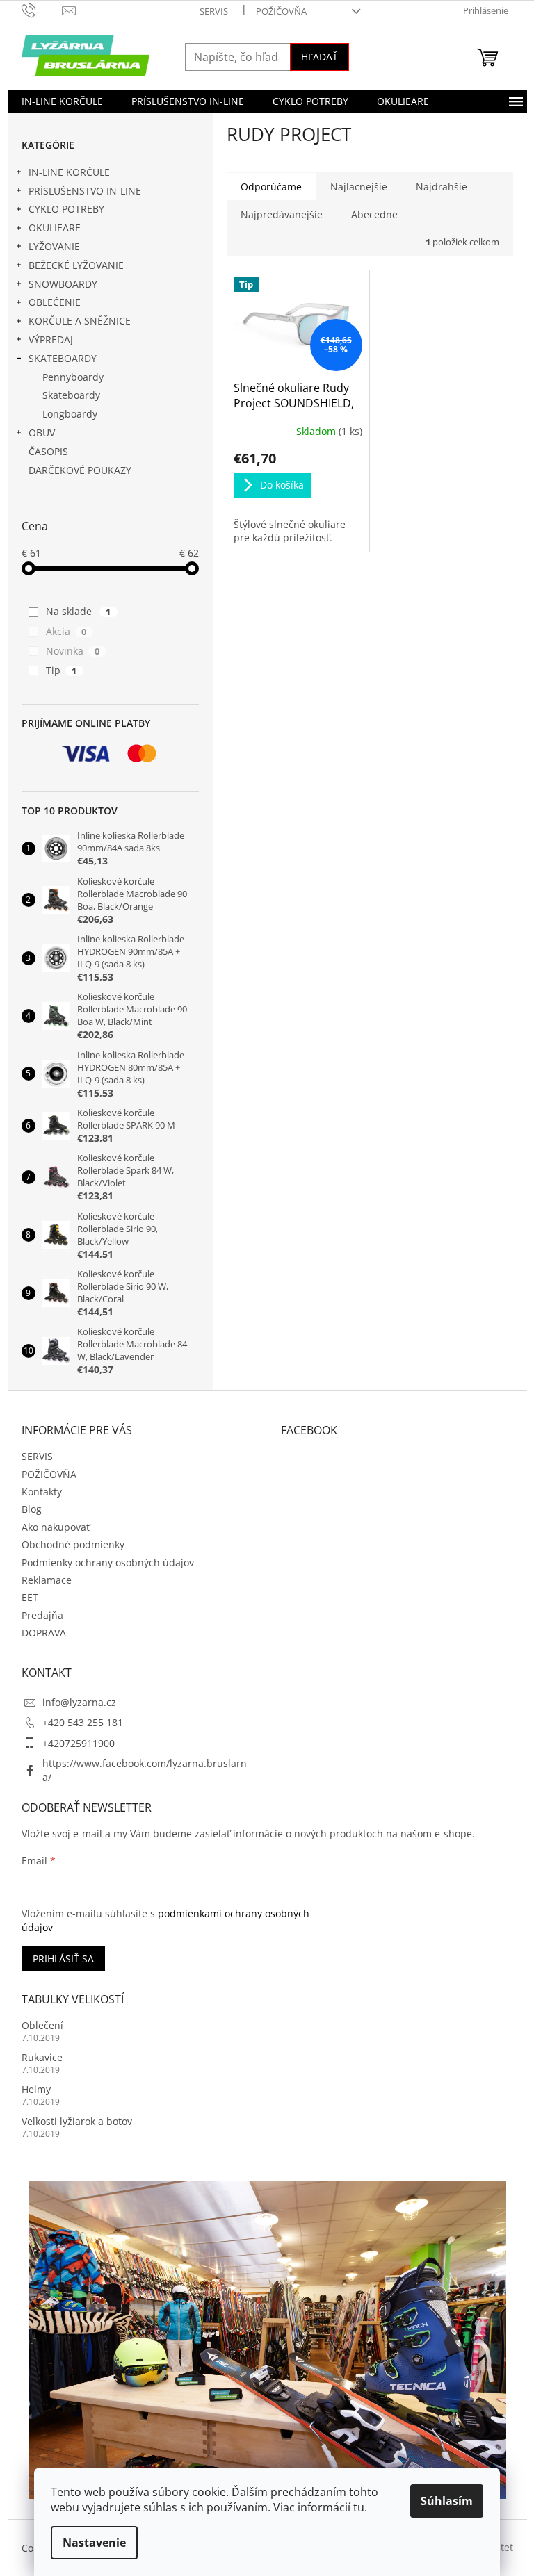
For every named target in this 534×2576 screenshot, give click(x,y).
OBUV (42, 433)
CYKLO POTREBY (66, 209)
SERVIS (214, 11)
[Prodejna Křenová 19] (267, 2339)
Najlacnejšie (359, 187)
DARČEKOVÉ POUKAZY (80, 470)
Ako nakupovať (56, 1527)
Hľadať (319, 57)
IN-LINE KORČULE (69, 172)
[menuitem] (62, 101)
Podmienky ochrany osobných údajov (108, 1562)
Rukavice (42, 2057)
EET (30, 1597)
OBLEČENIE (55, 302)
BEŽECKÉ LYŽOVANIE (76, 265)
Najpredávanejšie (282, 214)
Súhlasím (447, 2501)
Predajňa (42, 1615)
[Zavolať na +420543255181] (42, 10)
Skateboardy (71, 395)
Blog (32, 1509)
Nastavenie (94, 2543)
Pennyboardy (73, 377)
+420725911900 (79, 1743)
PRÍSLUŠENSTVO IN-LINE (85, 191)
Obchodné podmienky (73, 1544)
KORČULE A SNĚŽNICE (80, 321)
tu (359, 2507)
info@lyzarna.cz (79, 1702)
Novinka (73, 651)
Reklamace (47, 1580)
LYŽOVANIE (54, 246)
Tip (62, 670)
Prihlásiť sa (63, 1959)
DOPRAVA (44, 1633)
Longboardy (70, 414)
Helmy (36, 2089)
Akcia (66, 631)
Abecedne (374, 214)
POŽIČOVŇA (281, 11)
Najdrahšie (442, 187)
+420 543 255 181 (83, 1722)
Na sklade (79, 611)
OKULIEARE (55, 228)
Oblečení (42, 2025)
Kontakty (42, 1492)
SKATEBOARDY (63, 358)
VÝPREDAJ (51, 339)
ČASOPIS (48, 451)
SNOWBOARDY (63, 284)
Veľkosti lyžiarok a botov (77, 2121)
